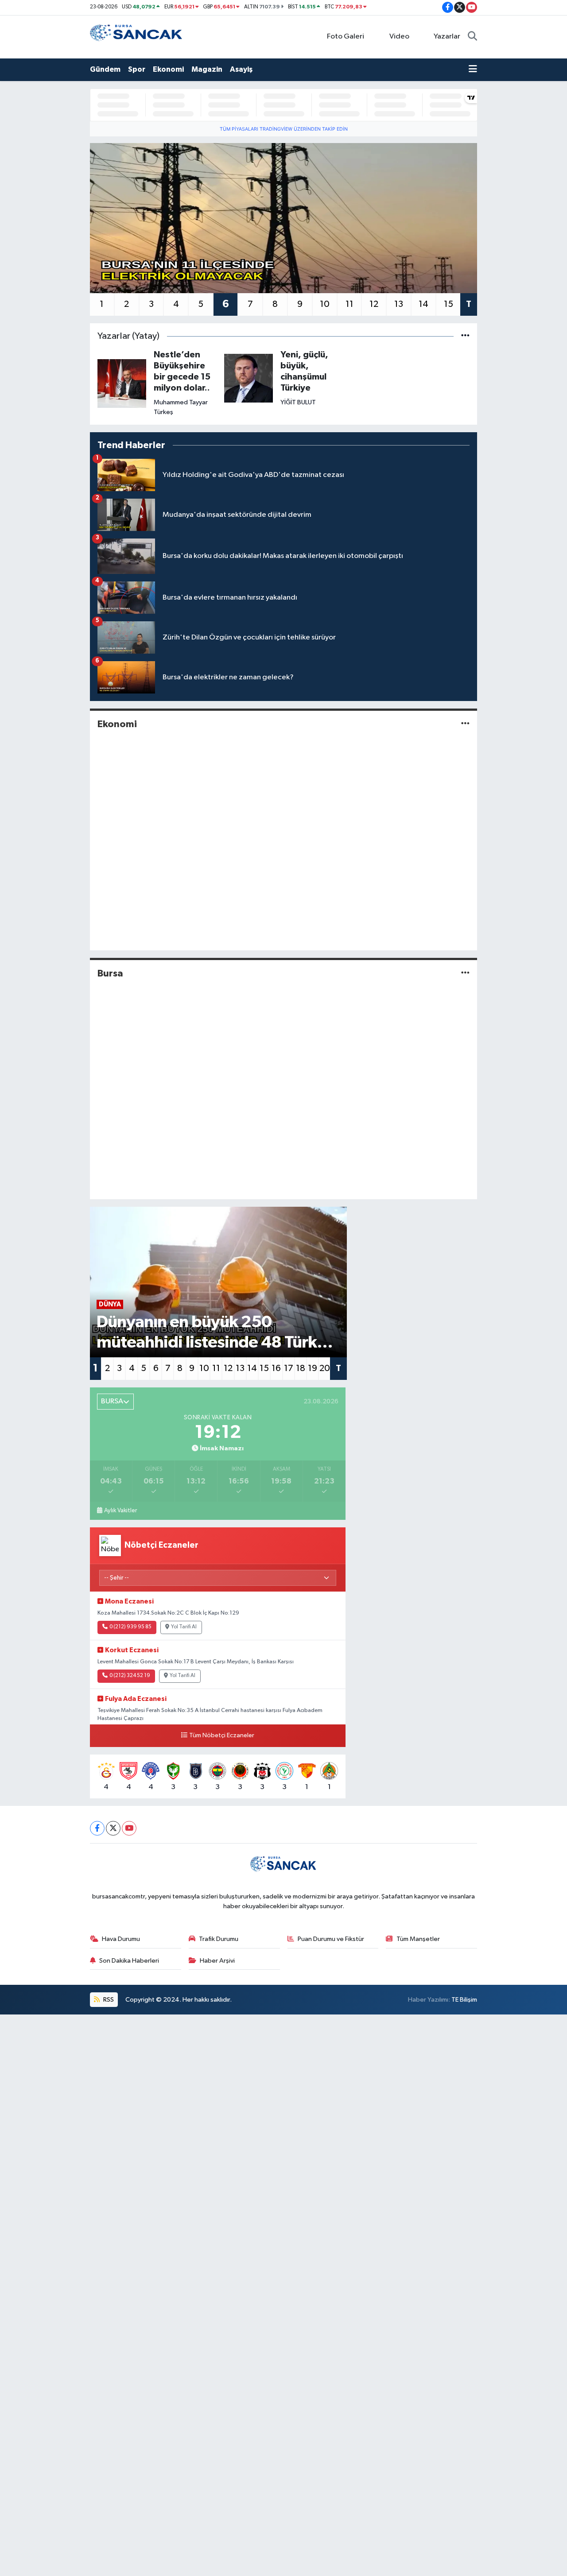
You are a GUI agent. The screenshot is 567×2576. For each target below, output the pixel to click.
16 (276, 1368)
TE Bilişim (464, 2000)
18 (301, 1368)
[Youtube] (129, 1828)
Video (399, 37)
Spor (137, 69)
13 (399, 304)
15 (449, 304)
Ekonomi (168, 69)
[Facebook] (97, 1828)
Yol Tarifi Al (184, 1627)
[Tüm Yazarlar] (465, 336)
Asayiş (241, 69)
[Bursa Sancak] (136, 37)
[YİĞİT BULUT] (249, 378)
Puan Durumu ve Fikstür (331, 1939)
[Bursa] (465, 973)
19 (313, 1368)
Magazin (207, 69)
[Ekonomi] (465, 724)
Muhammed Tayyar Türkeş (181, 407)
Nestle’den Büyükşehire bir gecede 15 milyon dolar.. (182, 371)
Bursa (110, 973)
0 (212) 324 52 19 (130, 1676)
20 (325, 1368)
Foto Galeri (346, 37)
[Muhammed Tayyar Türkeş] (122, 383)
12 (374, 304)
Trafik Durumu (219, 1939)
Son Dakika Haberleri (129, 1961)
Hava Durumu (121, 1939)
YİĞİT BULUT (298, 402)
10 (325, 304)
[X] (113, 1828)
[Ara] (472, 37)
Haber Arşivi (217, 1961)
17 (289, 1368)
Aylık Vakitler (120, 1511)
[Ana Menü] (473, 70)
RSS (108, 2000)
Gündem (105, 69)
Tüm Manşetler (418, 1939)
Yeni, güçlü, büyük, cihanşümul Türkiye (304, 371)
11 (350, 304)
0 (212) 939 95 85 (130, 1627)
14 (423, 304)
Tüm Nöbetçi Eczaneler (222, 1735)
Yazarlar (447, 37)
